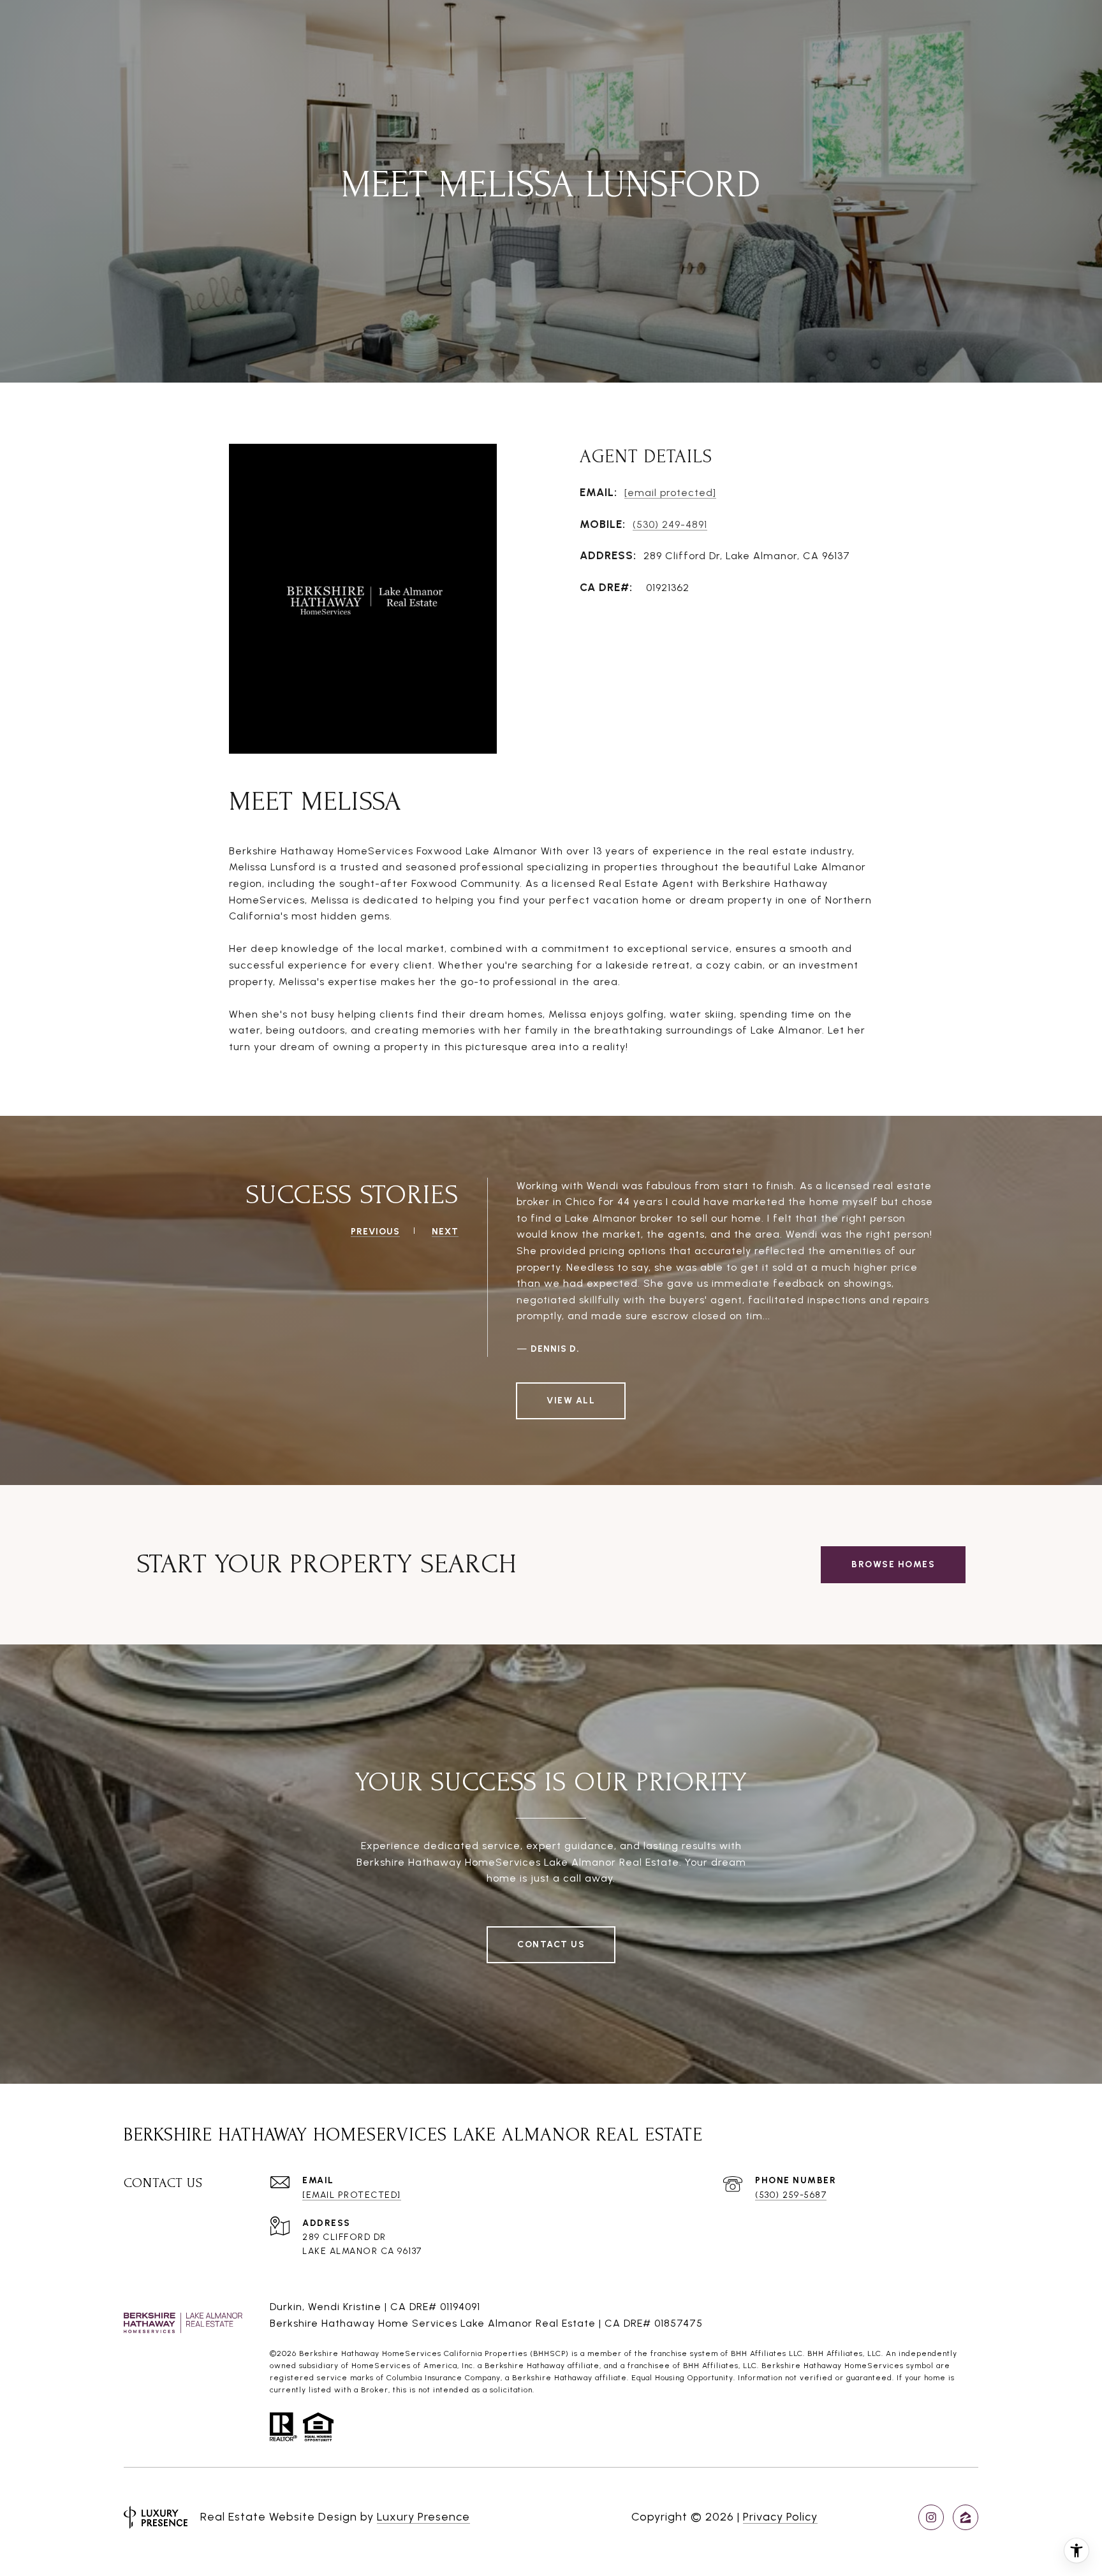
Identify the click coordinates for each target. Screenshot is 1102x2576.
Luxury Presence (423, 2517)
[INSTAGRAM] (931, 2517)
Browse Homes (893, 1564)
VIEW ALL (571, 1401)
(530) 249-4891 (670, 524)
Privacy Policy (780, 2517)
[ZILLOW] (966, 2517)
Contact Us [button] (551, 1944)
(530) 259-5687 (791, 2195)
